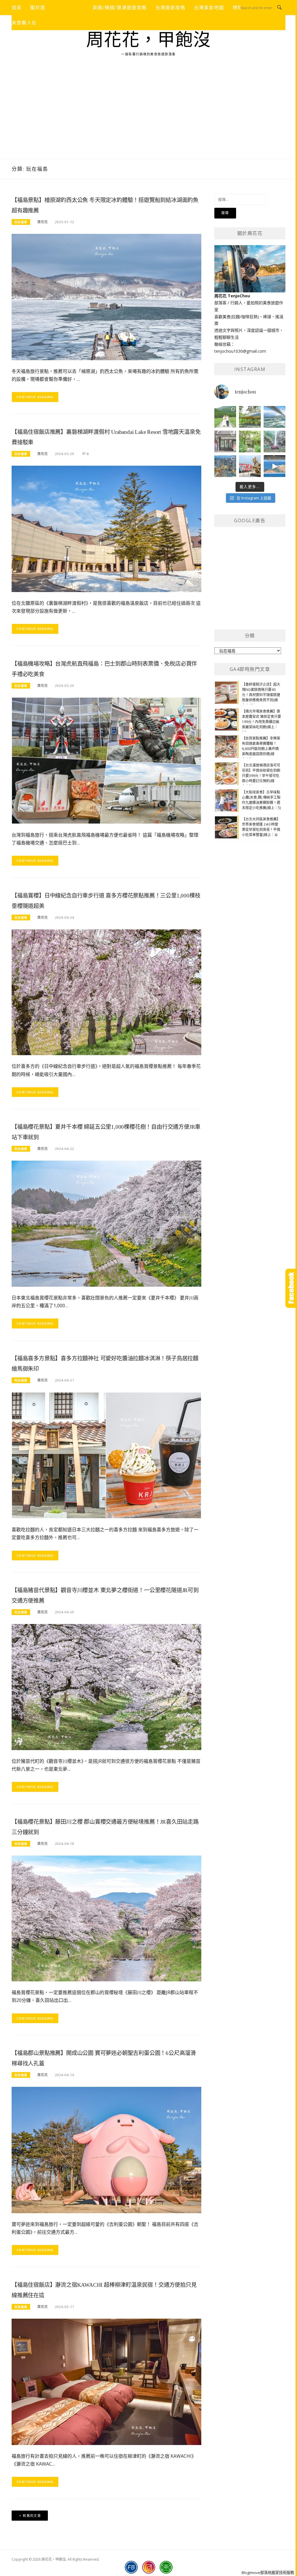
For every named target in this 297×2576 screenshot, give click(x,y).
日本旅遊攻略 (69, 8)
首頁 (17, 8)
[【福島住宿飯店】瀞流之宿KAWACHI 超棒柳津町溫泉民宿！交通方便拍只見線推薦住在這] (106, 2381)
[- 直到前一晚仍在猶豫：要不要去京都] (250, 442)
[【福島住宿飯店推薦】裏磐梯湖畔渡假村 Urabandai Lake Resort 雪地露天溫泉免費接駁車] (106, 528)
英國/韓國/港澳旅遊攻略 (119, 8)
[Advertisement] (148, 115)
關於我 (38, 8)
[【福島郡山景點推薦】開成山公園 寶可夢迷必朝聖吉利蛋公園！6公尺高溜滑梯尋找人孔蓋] (106, 2150)
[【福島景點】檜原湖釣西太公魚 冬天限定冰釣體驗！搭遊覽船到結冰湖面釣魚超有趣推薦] (106, 297)
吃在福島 (21, 1380)
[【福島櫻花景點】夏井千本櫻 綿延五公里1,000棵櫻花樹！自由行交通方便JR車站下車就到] (106, 1223)
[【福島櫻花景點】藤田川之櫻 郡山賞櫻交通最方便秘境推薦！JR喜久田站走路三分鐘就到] (106, 1918)
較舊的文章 (32, 2516)
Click (291, 1288)
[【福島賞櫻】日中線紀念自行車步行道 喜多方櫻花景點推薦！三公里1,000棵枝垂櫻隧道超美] (106, 992)
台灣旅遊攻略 (170, 8)
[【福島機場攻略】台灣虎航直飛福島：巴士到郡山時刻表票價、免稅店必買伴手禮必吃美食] (106, 760)
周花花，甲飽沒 (149, 40)
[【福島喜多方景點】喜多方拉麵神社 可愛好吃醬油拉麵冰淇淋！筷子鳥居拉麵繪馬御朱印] (106, 1455)
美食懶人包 (24, 23)
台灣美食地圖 (209, 8)
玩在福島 (21, 222)
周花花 (43, 222)
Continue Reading (35, 397)
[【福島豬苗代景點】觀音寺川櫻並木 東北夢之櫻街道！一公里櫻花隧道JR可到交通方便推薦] (106, 1686)
